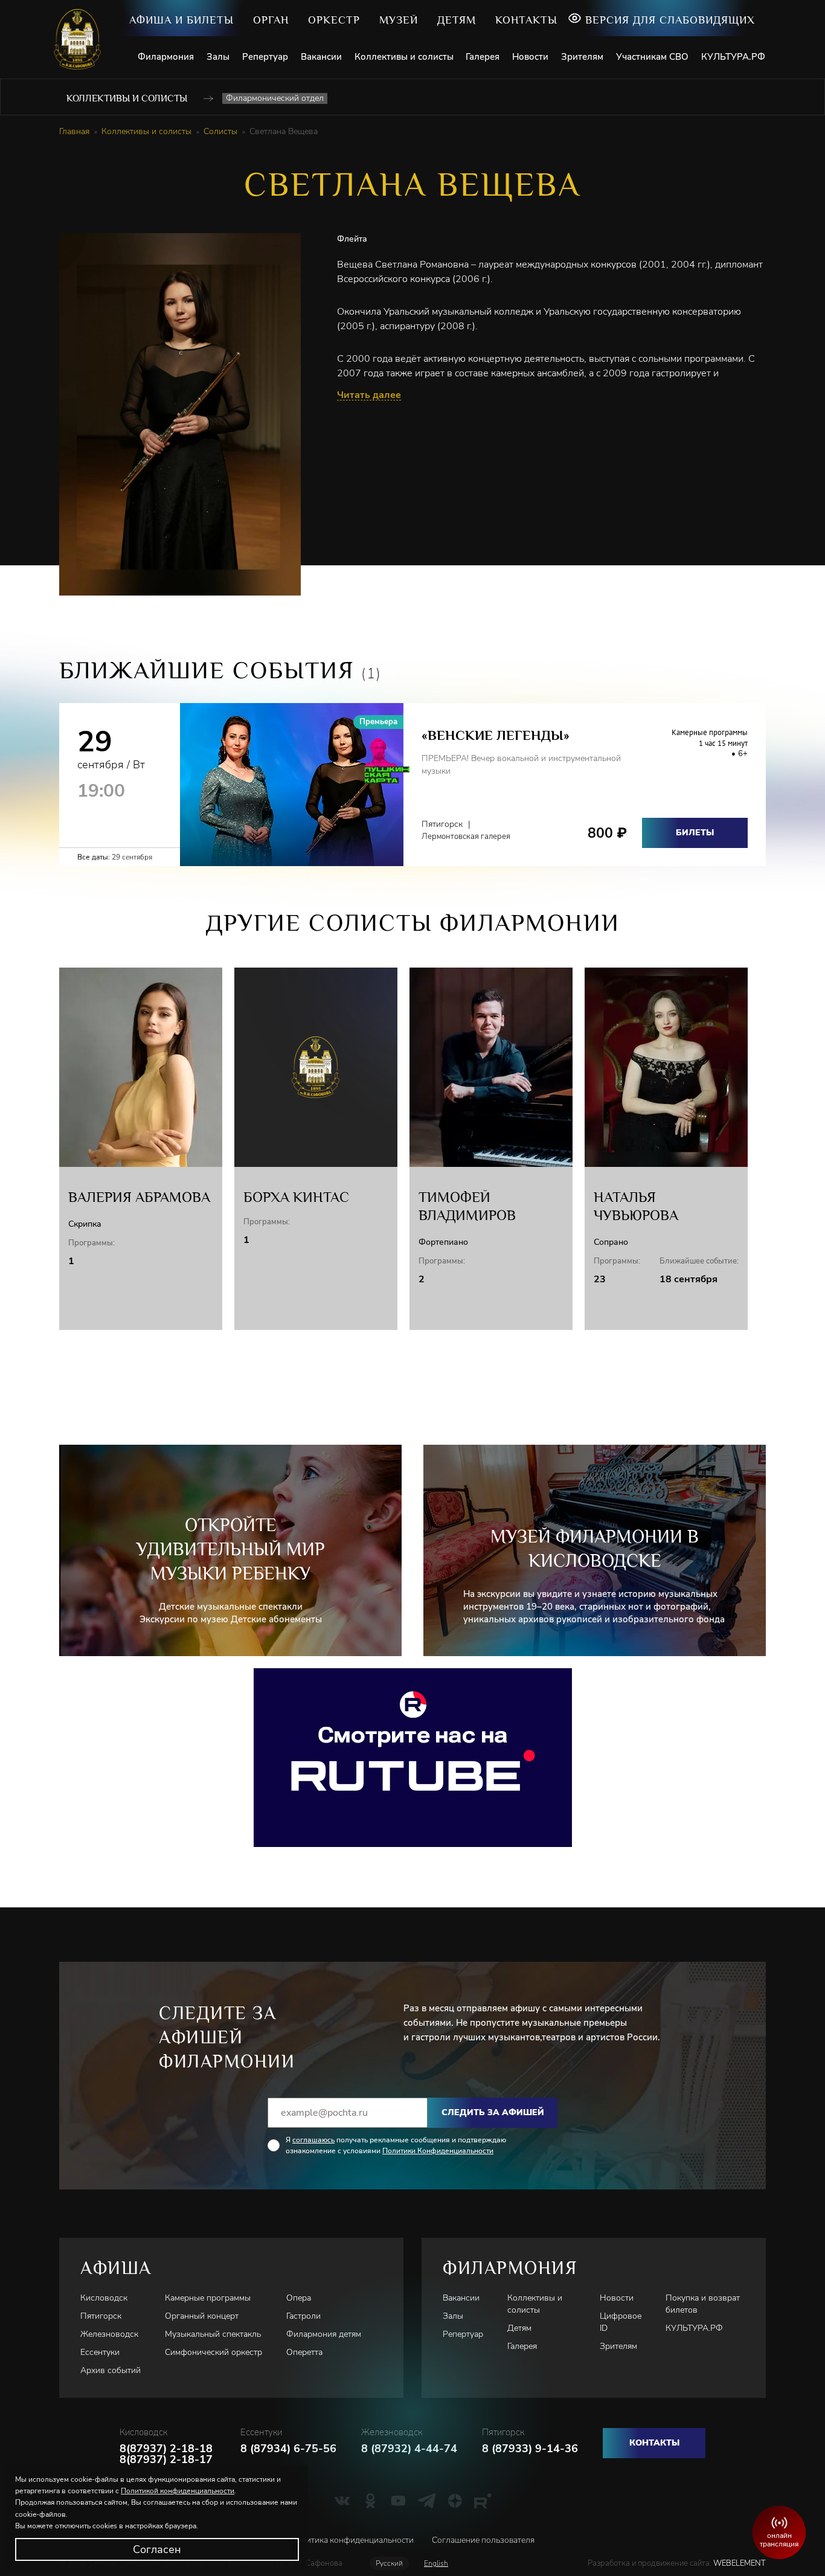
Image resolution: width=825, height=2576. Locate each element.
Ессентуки (100, 2352)
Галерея (483, 57)
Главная (74, 132)
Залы (218, 57)
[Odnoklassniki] (371, 2501)
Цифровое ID (621, 2322)
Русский (389, 2563)
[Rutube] (483, 2501)
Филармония (166, 57)
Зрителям (582, 57)
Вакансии (321, 57)
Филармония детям (324, 2334)
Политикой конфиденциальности (178, 2491)
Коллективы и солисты (404, 57)
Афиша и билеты (181, 20)
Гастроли (303, 2316)
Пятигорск (101, 2316)
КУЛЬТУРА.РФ (733, 57)
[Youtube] (398, 2501)
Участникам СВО (652, 57)
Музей (399, 20)
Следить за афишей (493, 2112)
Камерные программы (208, 2298)
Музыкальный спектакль (213, 2334)
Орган (271, 20)
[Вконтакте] (342, 2501)
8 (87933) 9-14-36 (530, 2449)
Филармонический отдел (275, 98)
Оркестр (334, 20)
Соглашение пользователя (483, 2540)
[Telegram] (427, 2501)
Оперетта (304, 2352)
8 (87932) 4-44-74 (409, 2449)
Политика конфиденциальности (352, 2540)
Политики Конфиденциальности (438, 2151)
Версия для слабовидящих (670, 20)
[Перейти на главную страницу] (82, 39)
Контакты (526, 20)
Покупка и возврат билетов (703, 2304)
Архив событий (111, 2370)
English (436, 2563)
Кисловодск (104, 2298)
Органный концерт (202, 2316)
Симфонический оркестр (213, 2352)
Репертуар (265, 57)
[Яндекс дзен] (455, 2501)
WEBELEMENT (739, 2563)
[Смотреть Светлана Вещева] (413, 1758)
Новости (530, 57)
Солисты (220, 132)
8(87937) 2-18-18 (166, 2449)
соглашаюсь (313, 2140)
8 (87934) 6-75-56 (288, 2449)
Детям (457, 20)
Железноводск (109, 2334)
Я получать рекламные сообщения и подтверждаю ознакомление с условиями (396, 2145)
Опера (299, 2298)
